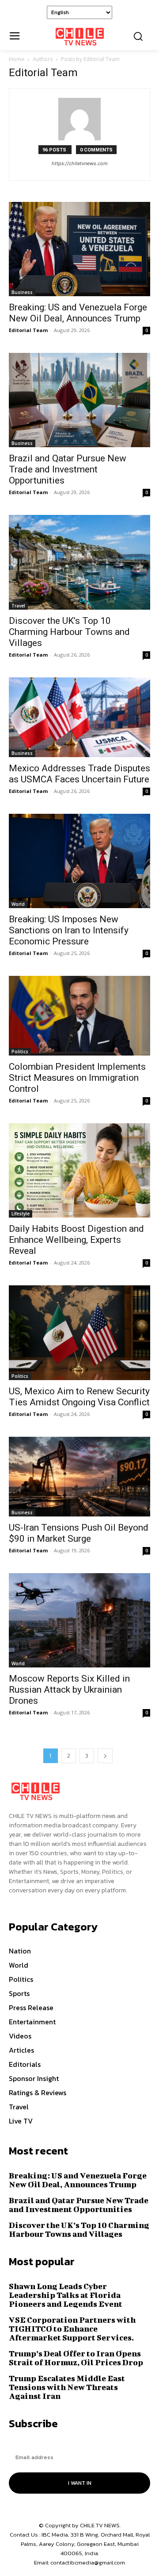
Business (22, 292)
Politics (20, 1052)
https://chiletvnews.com (80, 163)
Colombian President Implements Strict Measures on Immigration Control (77, 1078)
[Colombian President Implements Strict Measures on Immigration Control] (79, 1016)
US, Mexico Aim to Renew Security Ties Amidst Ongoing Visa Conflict (79, 1397)
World (18, 904)
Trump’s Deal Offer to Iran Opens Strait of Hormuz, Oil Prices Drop (76, 2358)
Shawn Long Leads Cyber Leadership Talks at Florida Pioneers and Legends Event (66, 2295)
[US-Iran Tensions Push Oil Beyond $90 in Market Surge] (79, 1477)
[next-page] (105, 1756)
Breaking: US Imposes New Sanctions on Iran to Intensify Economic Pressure (69, 930)
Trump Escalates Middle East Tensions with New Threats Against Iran (67, 2387)
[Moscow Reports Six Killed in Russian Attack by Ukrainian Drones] (79, 1620)
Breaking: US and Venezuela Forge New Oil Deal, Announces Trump (78, 313)
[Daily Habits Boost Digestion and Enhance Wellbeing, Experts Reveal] (79, 1170)
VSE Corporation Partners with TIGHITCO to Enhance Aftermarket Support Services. (72, 2329)
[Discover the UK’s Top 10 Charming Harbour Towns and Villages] (79, 562)
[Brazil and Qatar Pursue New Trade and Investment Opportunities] (79, 400)
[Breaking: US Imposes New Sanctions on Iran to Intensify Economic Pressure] (79, 861)
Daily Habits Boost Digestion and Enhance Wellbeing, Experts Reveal (76, 1240)
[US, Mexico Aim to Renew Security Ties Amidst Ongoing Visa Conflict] (79, 1332)
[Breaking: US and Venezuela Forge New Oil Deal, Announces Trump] (79, 249)
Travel (18, 606)
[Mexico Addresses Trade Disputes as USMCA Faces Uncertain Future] (79, 717)
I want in (80, 2483)
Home (17, 59)
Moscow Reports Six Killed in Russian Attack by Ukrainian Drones (69, 1690)
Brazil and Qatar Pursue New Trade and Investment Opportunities (68, 469)
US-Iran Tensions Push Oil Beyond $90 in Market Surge (79, 1533)
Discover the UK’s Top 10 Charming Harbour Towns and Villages (69, 632)
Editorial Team (28, 330)
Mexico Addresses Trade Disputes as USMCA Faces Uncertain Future (79, 774)
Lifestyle (21, 1214)
